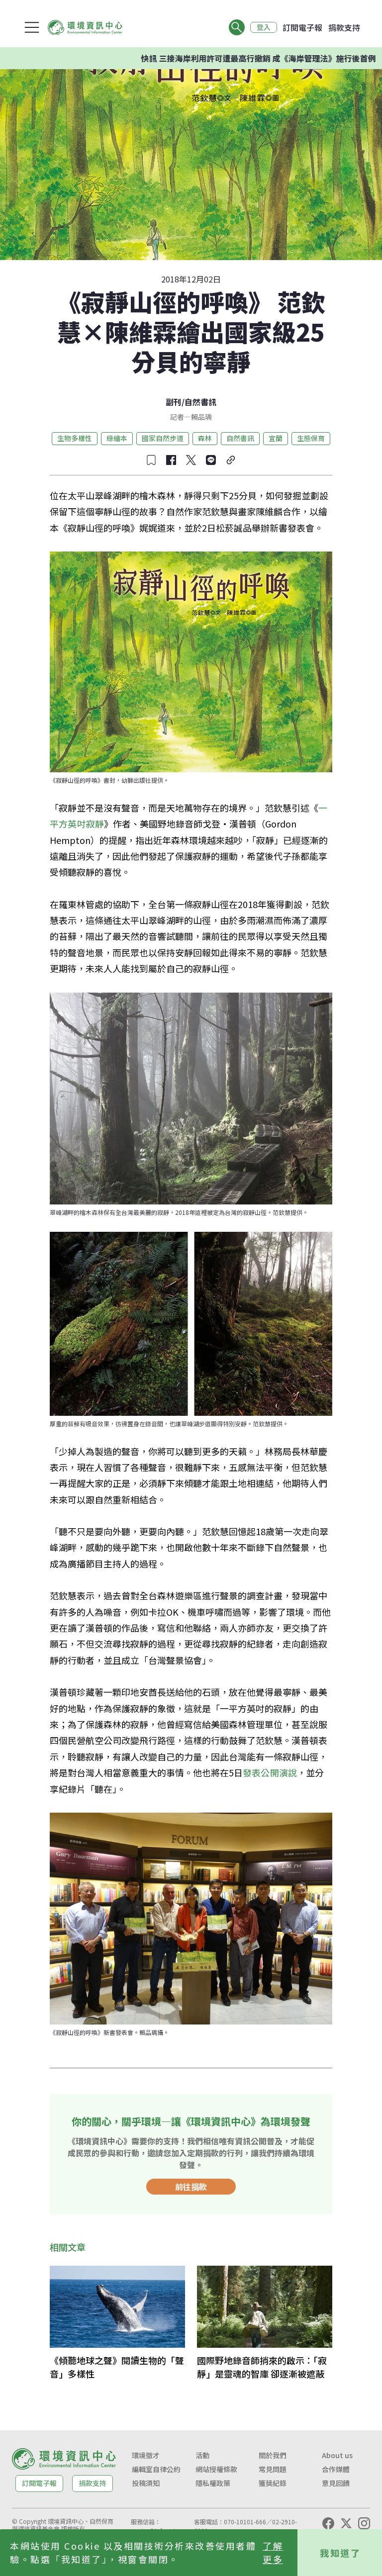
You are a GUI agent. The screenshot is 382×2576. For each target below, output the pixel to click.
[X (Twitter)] (346, 2523)
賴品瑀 (201, 417)
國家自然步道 (163, 438)
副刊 (174, 402)
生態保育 (311, 438)
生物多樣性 (75, 438)
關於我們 (273, 2455)
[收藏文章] (151, 460)
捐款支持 (344, 27)
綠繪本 (117, 438)
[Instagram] (364, 2523)
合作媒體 (336, 2469)
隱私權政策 (213, 2483)
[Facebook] (328, 2523)
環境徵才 (146, 2455)
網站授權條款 (216, 2469)
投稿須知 (146, 2483)
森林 (205, 438)
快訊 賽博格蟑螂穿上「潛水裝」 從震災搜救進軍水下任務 (268, 58)
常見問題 (273, 2469)
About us (337, 2455)
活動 (202, 2455)
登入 (264, 27)
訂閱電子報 (302, 27)
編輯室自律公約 (156, 2469)
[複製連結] (231, 460)
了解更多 (273, 2552)
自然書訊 (200, 402)
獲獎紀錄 (273, 2483)
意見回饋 (336, 2483)
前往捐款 (191, 2187)
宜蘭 (276, 438)
